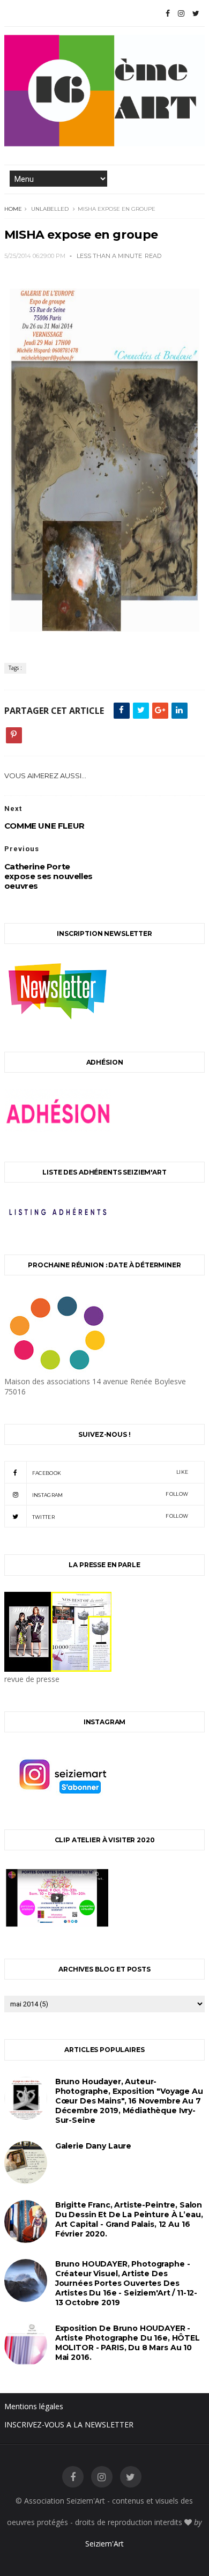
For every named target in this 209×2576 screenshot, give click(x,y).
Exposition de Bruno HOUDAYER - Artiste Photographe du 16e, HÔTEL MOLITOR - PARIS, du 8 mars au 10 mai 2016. (128, 2343)
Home (13, 209)
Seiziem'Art (104, 2544)
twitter (110, 1516)
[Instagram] (181, 13)
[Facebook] (168, 13)
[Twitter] (196, 13)
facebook (110, 1472)
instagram (110, 1494)
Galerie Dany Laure (93, 2146)
